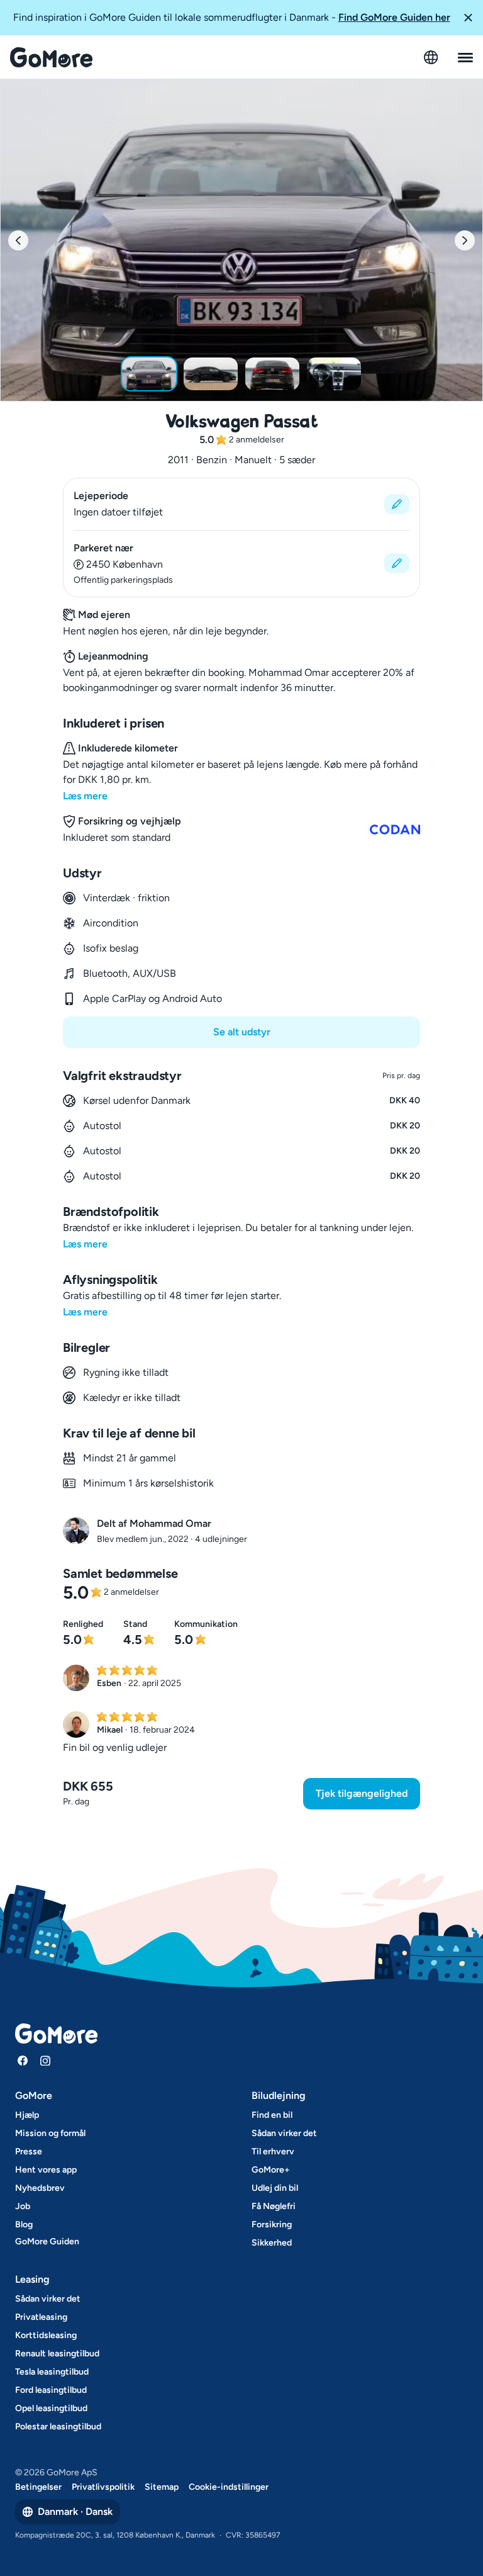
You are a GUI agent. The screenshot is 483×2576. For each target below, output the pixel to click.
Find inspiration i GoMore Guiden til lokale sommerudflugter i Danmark (232, 17)
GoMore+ (271, 2170)
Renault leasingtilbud (57, 2354)
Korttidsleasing (46, 2335)
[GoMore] (51, 57)
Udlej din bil (275, 2188)
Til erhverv (273, 2151)
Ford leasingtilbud (51, 2390)
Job (23, 2206)
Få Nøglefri (274, 2206)
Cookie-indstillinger (229, 2487)
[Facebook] (23, 2061)
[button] (468, 18)
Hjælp (27, 2115)
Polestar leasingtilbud (58, 2427)
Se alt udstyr (242, 1032)
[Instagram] (45, 2061)
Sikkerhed (272, 2243)
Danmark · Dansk (75, 2511)
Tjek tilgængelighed (362, 1793)
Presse (29, 2151)
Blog (24, 2224)
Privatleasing (41, 2317)
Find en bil (272, 2115)
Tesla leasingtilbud (52, 2372)
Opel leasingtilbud (51, 2408)
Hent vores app (46, 2170)
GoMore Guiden (47, 2241)
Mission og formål (50, 2133)
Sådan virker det (284, 2133)
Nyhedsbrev (40, 2188)
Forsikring (272, 2224)
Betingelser (38, 2487)
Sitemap (162, 2487)
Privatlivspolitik (103, 2487)
